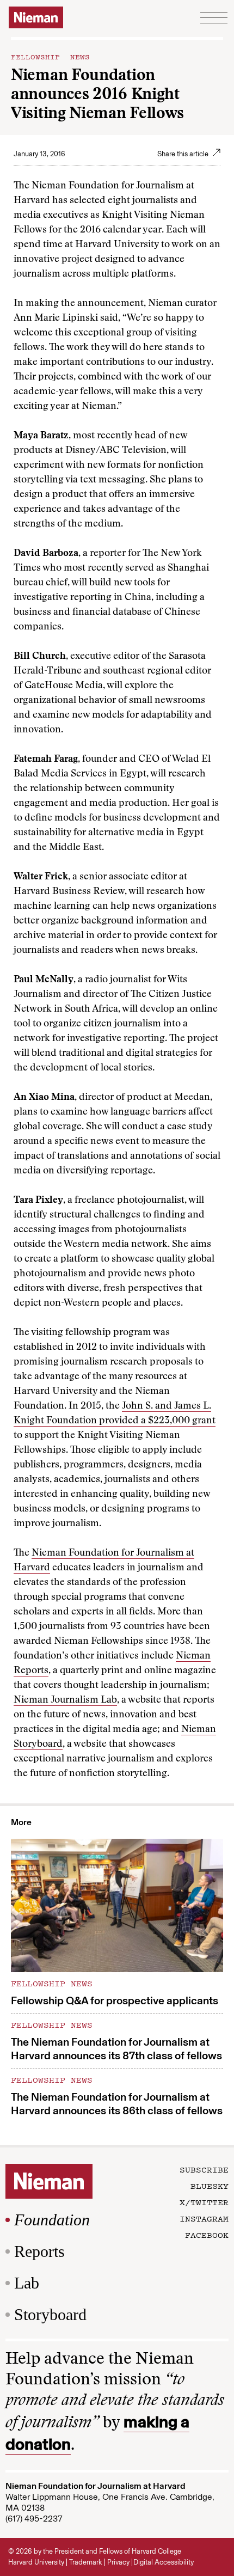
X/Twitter (204, 2202)
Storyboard (50, 2314)
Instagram (204, 2218)
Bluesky (210, 2186)
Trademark (86, 2562)
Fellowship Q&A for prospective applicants (115, 2000)
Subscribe (204, 2169)
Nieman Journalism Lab (65, 1700)
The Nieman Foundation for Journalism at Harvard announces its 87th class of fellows (116, 2049)
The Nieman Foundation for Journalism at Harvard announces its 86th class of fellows (117, 2104)
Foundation (52, 2220)
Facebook (207, 2235)
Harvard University (36, 2562)
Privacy (118, 2562)
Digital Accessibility (164, 2562)
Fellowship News (50, 56)
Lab (27, 2283)
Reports (39, 2251)
